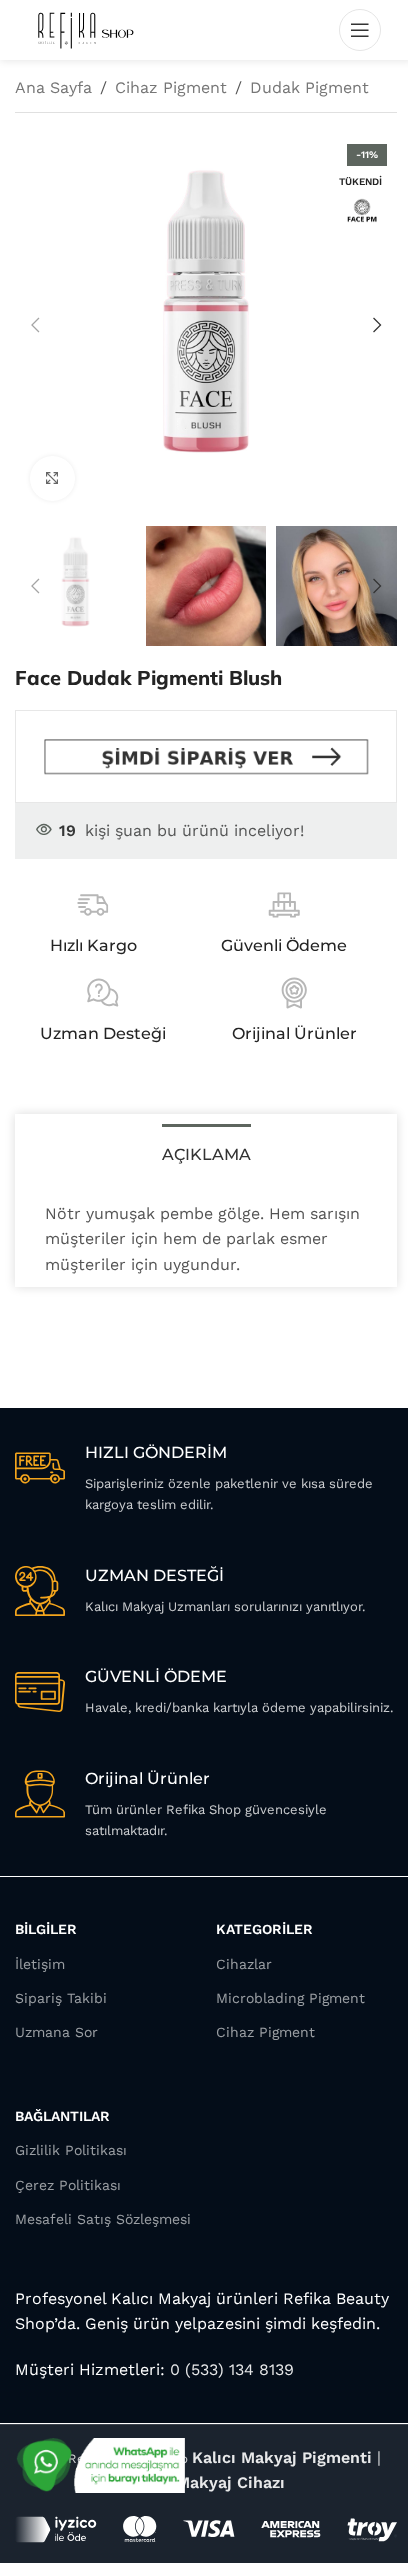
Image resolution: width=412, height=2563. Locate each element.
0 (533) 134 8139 (229, 2369)
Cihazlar (244, 1964)
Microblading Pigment (290, 1998)
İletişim (40, 1964)
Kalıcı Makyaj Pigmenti (282, 2457)
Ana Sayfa (53, 87)
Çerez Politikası (68, 2185)
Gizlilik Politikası (71, 2150)
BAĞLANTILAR (62, 2116)
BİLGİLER (46, 1929)
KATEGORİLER (264, 1929)
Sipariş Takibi (61, 1998)
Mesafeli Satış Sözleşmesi (103, 2219)
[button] (35, 325)
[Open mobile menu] (360, 30)
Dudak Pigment (309, 87)
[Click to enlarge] (52, 478)
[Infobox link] (206, 1479)
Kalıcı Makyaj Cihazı (206, 2482)
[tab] (206, 1152)
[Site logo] (85, 28)
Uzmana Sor (56, 2032)
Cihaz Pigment (171, 87)
